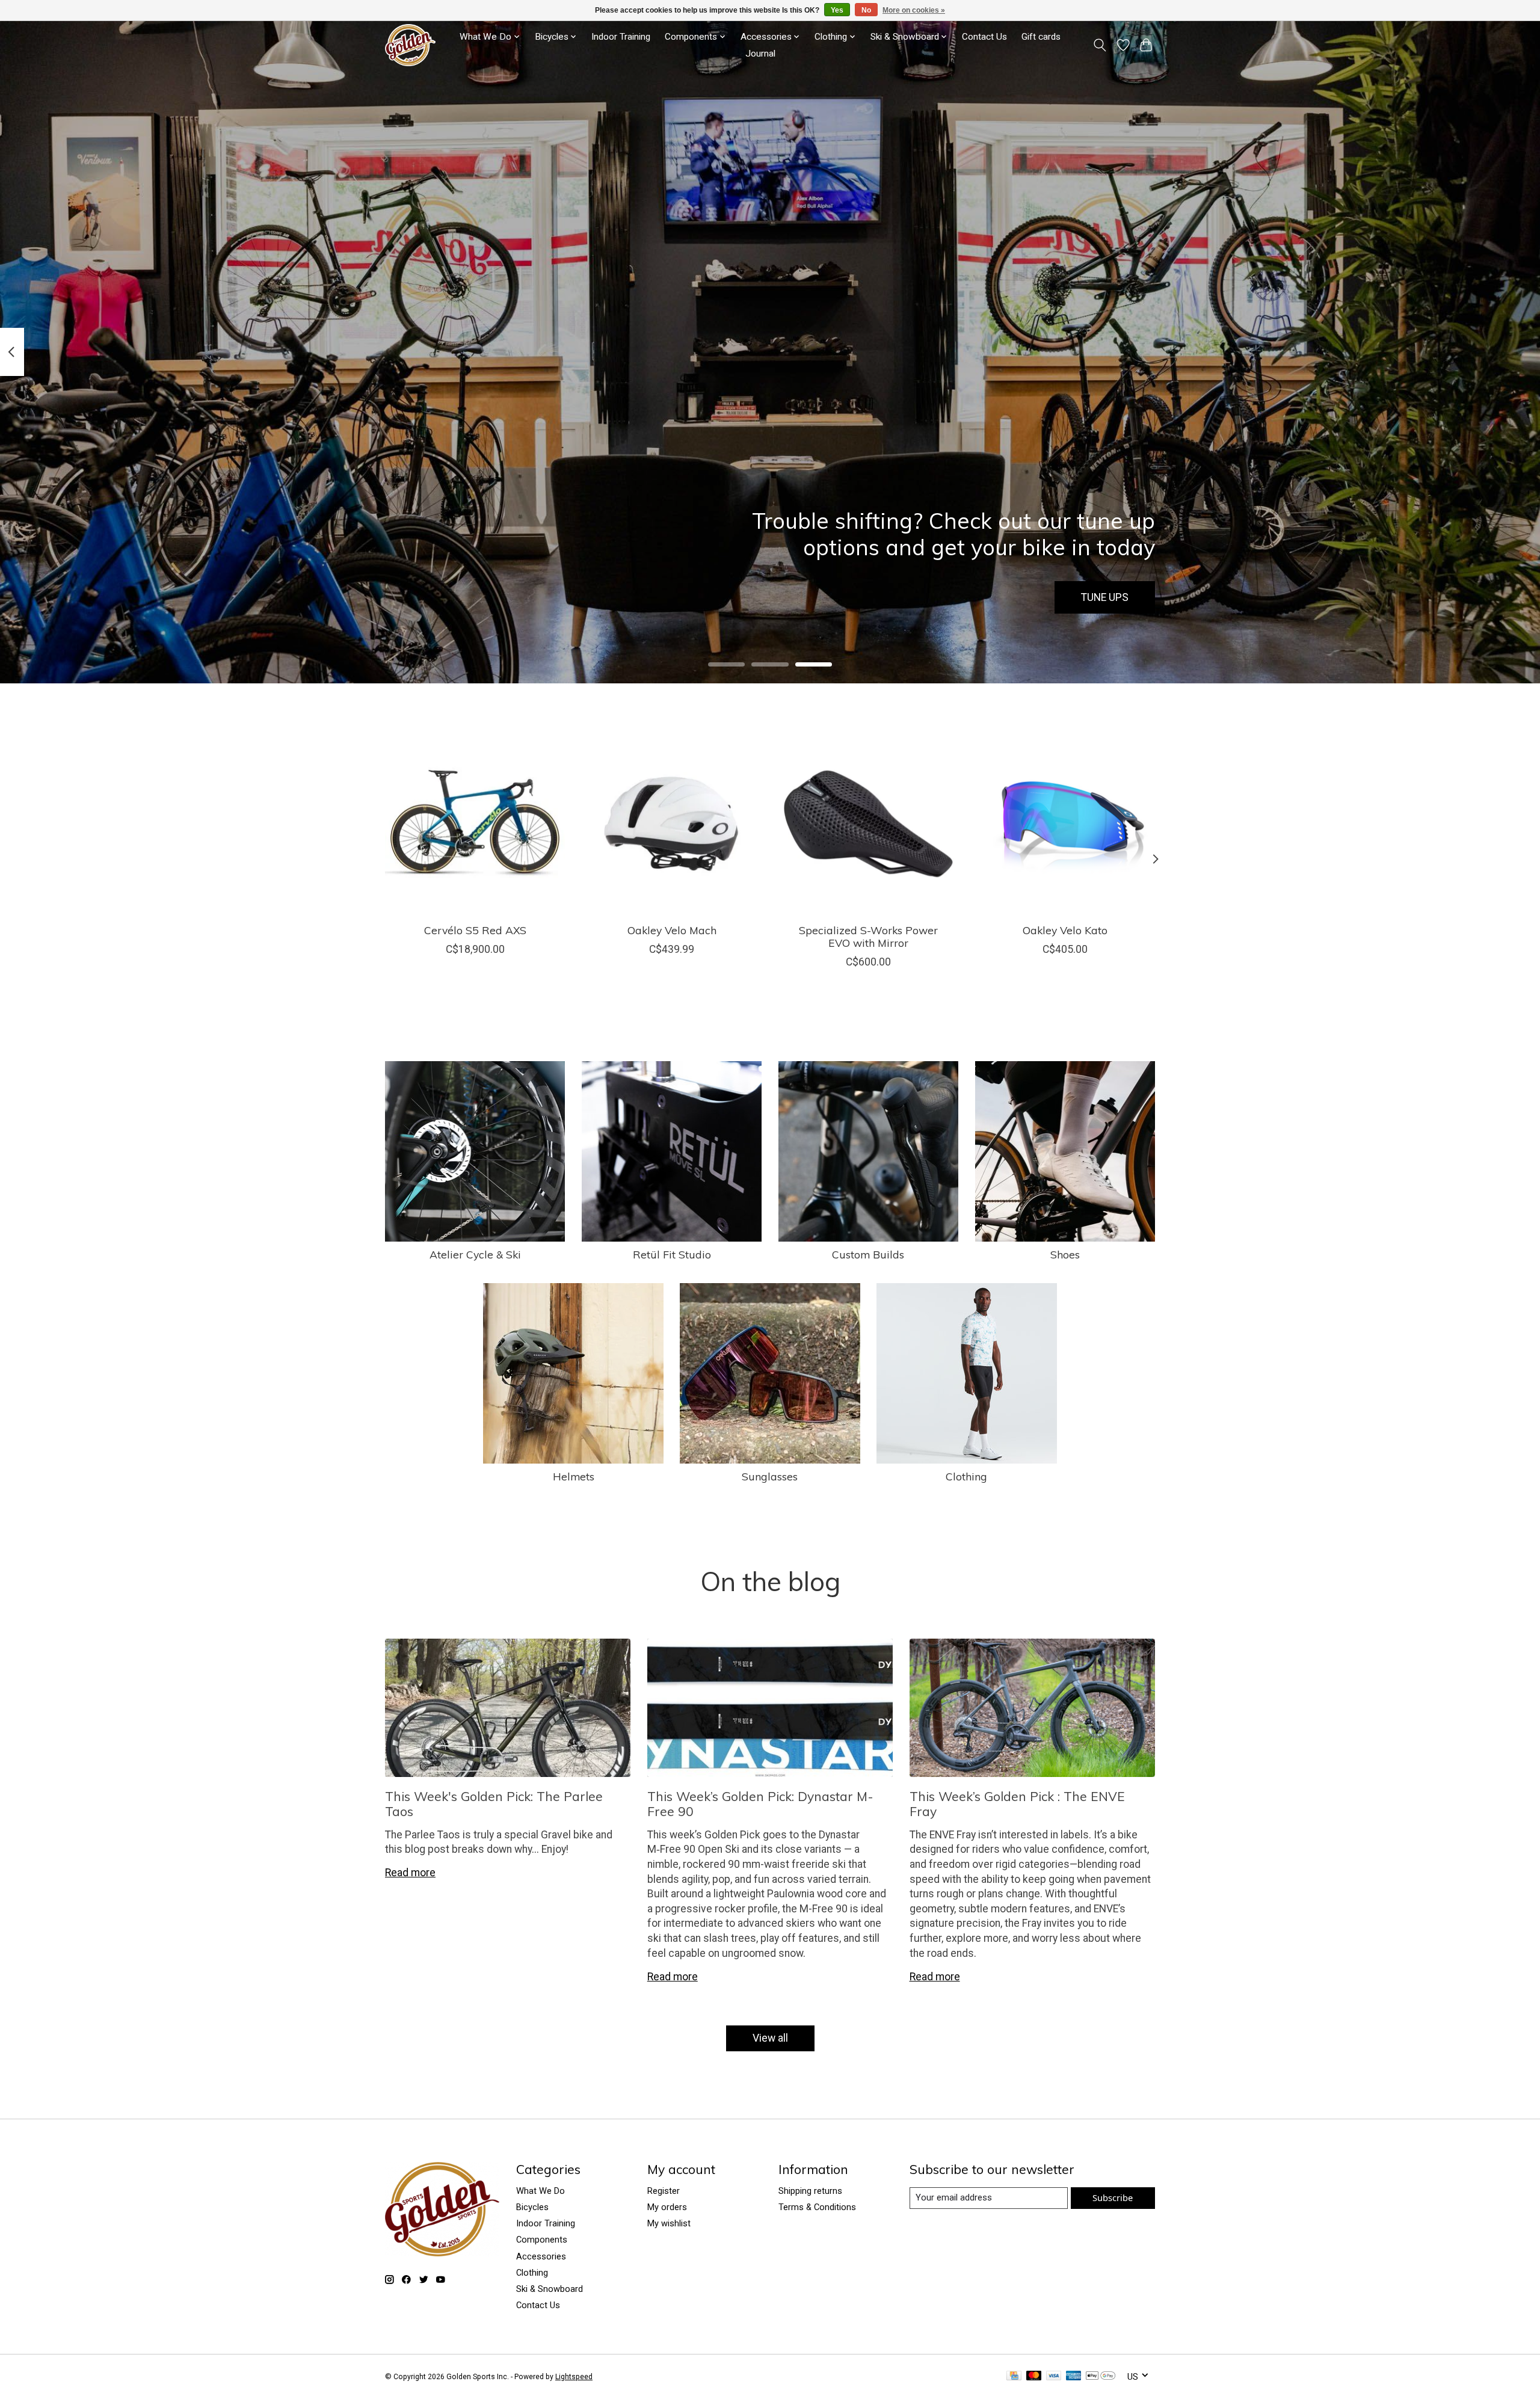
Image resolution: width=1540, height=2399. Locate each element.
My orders (667, 2207)
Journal (760, 54)
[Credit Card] (1014, 2376)
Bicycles (532, 2207)
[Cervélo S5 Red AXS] (475, 824)
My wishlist (669, 2223)
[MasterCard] (1034, 2376)
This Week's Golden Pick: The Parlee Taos (494, 1804)
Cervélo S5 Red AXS (475, 930)
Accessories (541, 2256)
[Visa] (1054, 2376)
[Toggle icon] (1100, 45)
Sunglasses (770, 1476)
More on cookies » (914, 10)
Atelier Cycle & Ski (475, 1254)
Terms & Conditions (817, 2207)
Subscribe (1113, 2197)
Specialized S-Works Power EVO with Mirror (868, 936)
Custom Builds (868, 1254)
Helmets (574, 1476)
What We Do (541, 2191)
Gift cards (1041, 37)
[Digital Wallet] (1101, 2376)
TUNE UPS (1105, 597)
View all (770, 2038)
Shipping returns (810, 2191)
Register (664, 2191)
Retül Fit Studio (672, 1254)
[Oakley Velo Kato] (1065, 824)
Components (542, 2240)
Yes (837, 10)
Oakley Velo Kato (1065, 930)
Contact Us (984, 37)
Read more (410, 1873)
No (866, 10)
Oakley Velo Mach (672, 930)
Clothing (966, 1476)
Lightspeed (574, 2377)
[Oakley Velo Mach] (672, 824)
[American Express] (1074, 2376)
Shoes (1065, 1254)
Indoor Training (621, 37)
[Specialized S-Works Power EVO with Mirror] (868, 824)
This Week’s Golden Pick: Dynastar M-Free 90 (760, 1804)
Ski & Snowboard (550, 2289)
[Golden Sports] (410, 45)
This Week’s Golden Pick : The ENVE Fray (1017, 1804)
